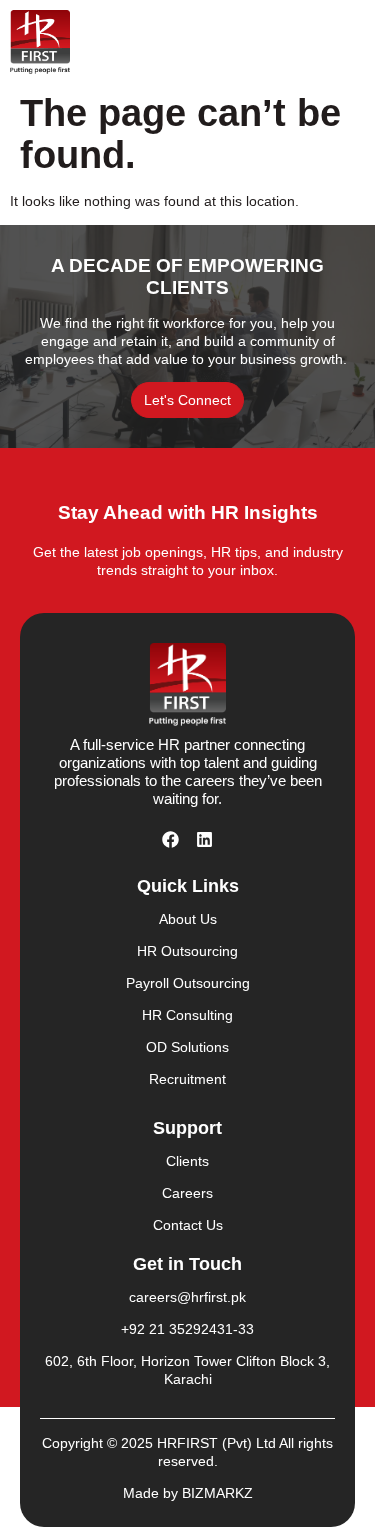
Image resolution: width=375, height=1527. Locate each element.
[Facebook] (171, 839)
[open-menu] (343, 42)
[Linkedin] (205, 839)
